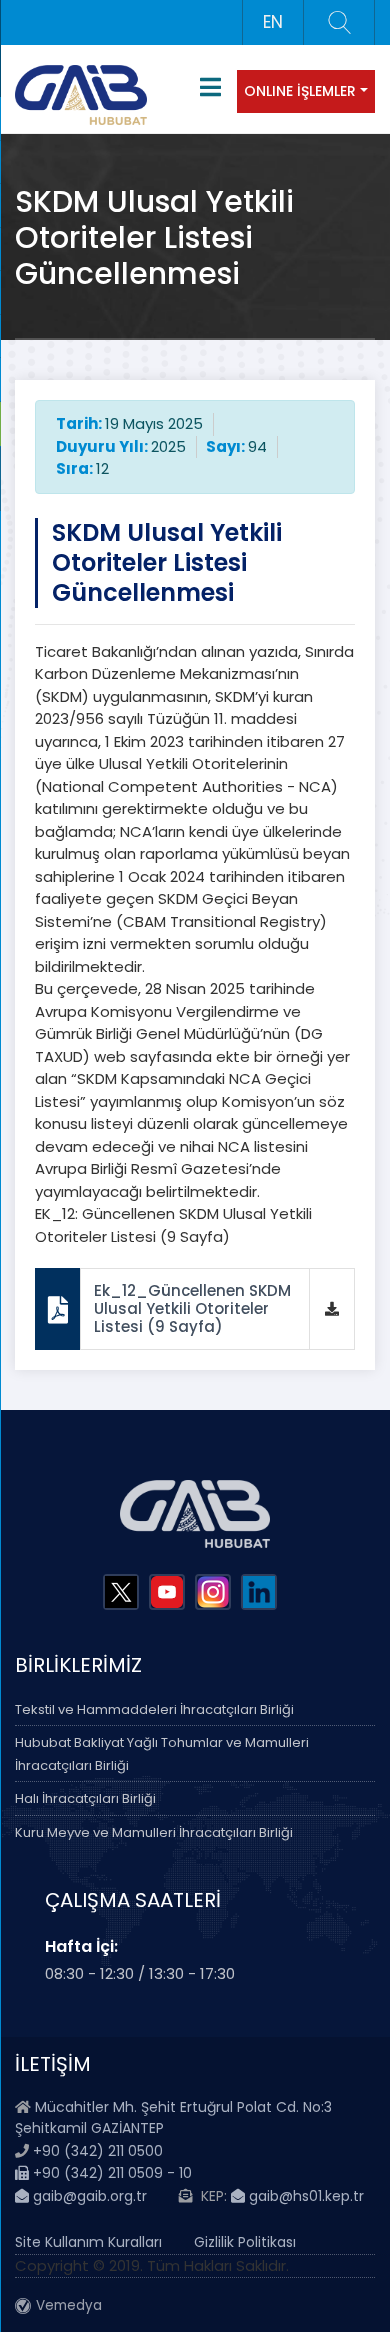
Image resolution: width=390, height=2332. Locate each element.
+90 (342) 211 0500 (98, 2151)
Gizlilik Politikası (245, 2242)
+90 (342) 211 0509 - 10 (110, 2173)
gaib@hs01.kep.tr (304, 2196)
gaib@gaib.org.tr (88, 2196)
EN (273, 22)
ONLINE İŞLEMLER (300, 91)
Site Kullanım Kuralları (88, 2242)
